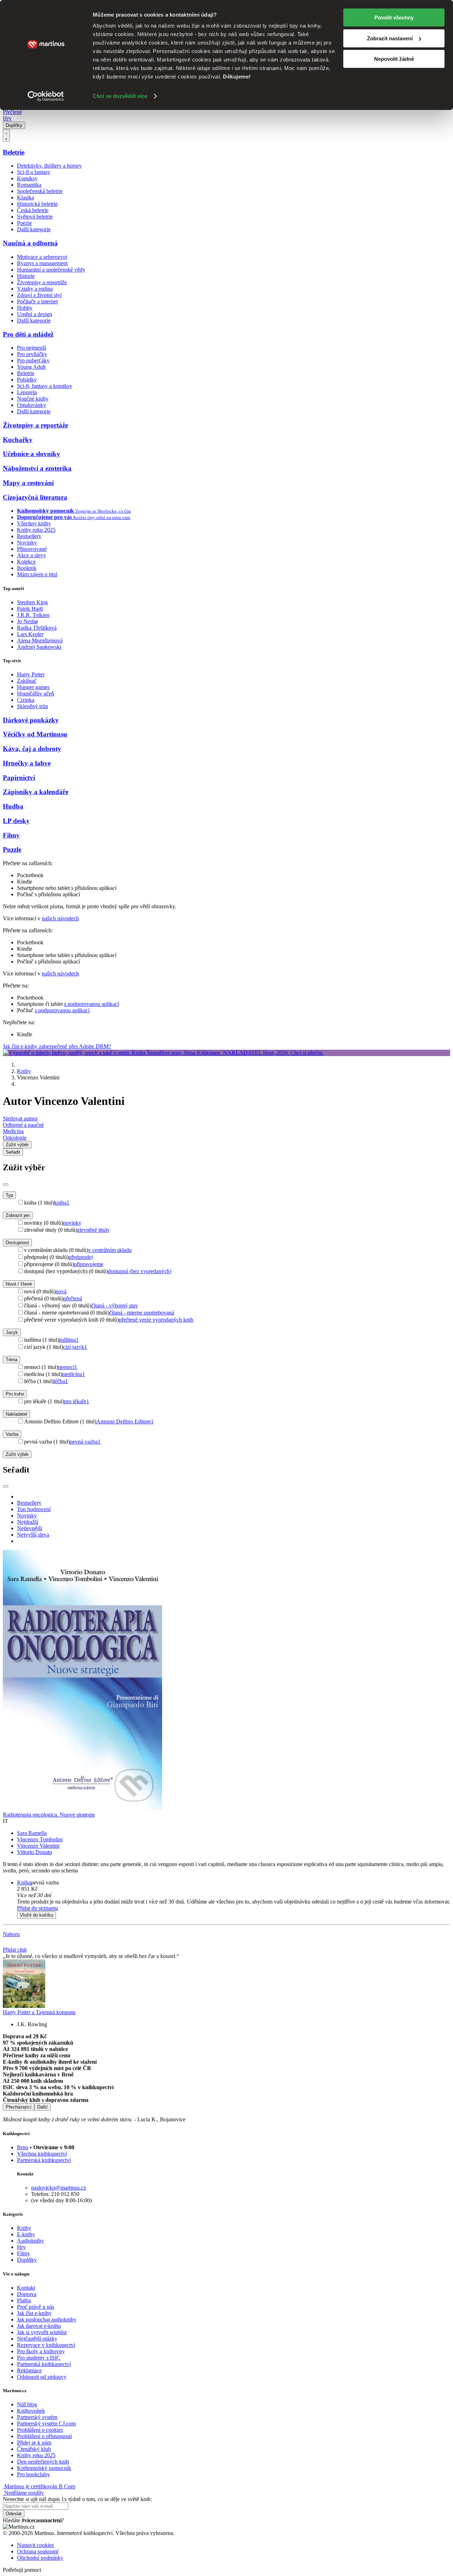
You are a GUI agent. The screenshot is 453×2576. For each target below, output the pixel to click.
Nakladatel (16, 1414)
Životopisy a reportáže (42, 282)
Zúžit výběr (17, 1454)
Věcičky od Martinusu (35, 734)
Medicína (13, 1131)
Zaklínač (27, 681)
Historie (26, 276)
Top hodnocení (34, 1509)
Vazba (12, 1434)
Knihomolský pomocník (44, 2468)
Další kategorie (34, 229)
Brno (23, 2147)
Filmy (11, 835)
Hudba (13, 806)
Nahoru (11, 1934)
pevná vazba (85, 1442)
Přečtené (12, 112)
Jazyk (12, 1332)
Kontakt (26, 2288)
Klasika (25, 197)
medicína (73, 1374)
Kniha (24, 1883)
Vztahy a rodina (35, 289)
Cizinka (26, 700)
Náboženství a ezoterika (37, 468)
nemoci (68, 1367)
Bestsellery (29, 536)
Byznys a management (42, 263)
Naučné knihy (33, 399)
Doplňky (14, 125)
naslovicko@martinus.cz (59, 2188)
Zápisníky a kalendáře (36, 792)
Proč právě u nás (36, 2307)
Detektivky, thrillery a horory (49, 166)
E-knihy (26, 2234)
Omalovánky (31, 405)
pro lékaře (77, 1401)
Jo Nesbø (27, 621)
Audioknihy (30, 2241)
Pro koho (15, 1394)
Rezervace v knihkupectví (46, 2345)
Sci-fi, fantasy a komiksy (45, 386)
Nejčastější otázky (37, 2339)
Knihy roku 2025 (36, 530)
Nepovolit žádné (394, 59)
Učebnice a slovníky (31, 454)
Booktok (27, 568)
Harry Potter (31, 674)
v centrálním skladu (110, 1250)
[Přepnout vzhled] (6, 135)
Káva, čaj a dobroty (32, 749)
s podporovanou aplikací (91, 1004)
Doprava (27, 2294)
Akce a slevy (31, 555)
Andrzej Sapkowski (39, 647)
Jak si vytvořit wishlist (42, 2332)
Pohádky (27, 380)
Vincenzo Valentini (38, 1846)
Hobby (25, 308)
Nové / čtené (19, 1284)
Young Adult (31, 367)
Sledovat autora (20, 1118)
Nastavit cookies (35, 2545)
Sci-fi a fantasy (34, 172)
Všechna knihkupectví (42, 2154)
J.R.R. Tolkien (33, 615)
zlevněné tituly (93, 1230)
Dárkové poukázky (31, 720)
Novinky (27, 543)
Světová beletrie (35, 217)
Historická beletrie (37, 204)
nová (61, 1291)
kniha (62, 1203)
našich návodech (60, 918)
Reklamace (29, 2370)
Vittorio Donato (35, 1852)
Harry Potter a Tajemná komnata (39, 2012)
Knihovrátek (31, 2411)
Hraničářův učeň (36, 693)
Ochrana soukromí (38, 2551)
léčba (61, 1381)
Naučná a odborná (30, 243)
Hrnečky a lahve (27, 763)
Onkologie (15, 1138)
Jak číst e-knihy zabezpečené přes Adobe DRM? (57, 1046)
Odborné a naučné (23, 1125)
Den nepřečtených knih (43, 2462)
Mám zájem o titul (37, 574)
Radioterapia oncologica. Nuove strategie (49, 1815)
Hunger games (33, 687)
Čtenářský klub (34, 2449)
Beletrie (14, 152)
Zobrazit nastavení (390, 38)
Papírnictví (19, 778)
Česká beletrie (33, 210)
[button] (234, 1895)
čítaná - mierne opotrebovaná (142, 1313)
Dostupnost (17, 1243)
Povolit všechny (394, 18)
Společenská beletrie (40, 191)
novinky (72, 1223)
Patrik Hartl (30, 609)
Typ (9, 1195)
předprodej (81, 1257)
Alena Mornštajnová (40, 640)
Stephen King (32, 602)
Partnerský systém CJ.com (46, 2423)
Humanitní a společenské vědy (51, 270)
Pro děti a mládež (28, 334)
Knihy (24, 1071)
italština (69, 1340)
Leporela (27, 392)
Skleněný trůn (33, 706)
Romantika (29, 185)
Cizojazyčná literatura (35, 497)
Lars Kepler (30, 634)
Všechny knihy (34, 523)
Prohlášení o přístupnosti (44, 2436)
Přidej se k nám (34, 2443)
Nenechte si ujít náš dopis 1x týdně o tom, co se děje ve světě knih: (77, 2499)
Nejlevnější (30, 1528)
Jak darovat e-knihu (39, 2326)
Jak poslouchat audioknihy (47, 2319)
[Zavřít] (6, 1184)
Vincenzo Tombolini (40, 1839)
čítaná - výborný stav (115, 1306)
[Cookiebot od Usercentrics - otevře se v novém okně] (46, 96)
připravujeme (89, 1264)
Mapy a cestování (28, 483)
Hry (7, 118)
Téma (12, 1360)
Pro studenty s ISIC (39, 2358)
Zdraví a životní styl (39, 295)
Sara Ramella (32, 1833)
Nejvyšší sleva (33, 1535)
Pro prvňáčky (32, 354)
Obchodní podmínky (40, 2558)
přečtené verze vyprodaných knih (156, 1320)
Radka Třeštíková (37, 628)
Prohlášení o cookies (40, 2430)
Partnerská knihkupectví (44, 2160)
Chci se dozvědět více (120, 96)
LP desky (16, 821)
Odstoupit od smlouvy (42, 2377)
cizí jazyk (75, 1347)
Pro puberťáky (33, 360)
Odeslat (14, 2514)
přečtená (73, 1298)
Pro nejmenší (31, 348)
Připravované (32, 549)
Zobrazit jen (18, 1215)
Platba (24, 2300)
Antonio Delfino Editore (125, 1421)
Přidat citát (15, 1950)
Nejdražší (28, 1522)
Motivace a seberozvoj (42, 257)
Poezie (24, 223)
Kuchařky (18, 440)
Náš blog (27, 2404)
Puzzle (12, 849)
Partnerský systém (37, 2417)
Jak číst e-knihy (34, 2313)
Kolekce (26, 562)
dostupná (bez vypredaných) (140, 1271)
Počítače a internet (37, 301)
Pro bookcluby (33, 2474)
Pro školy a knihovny (41, 2351)
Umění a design (35, 314)
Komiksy (27, 178)
